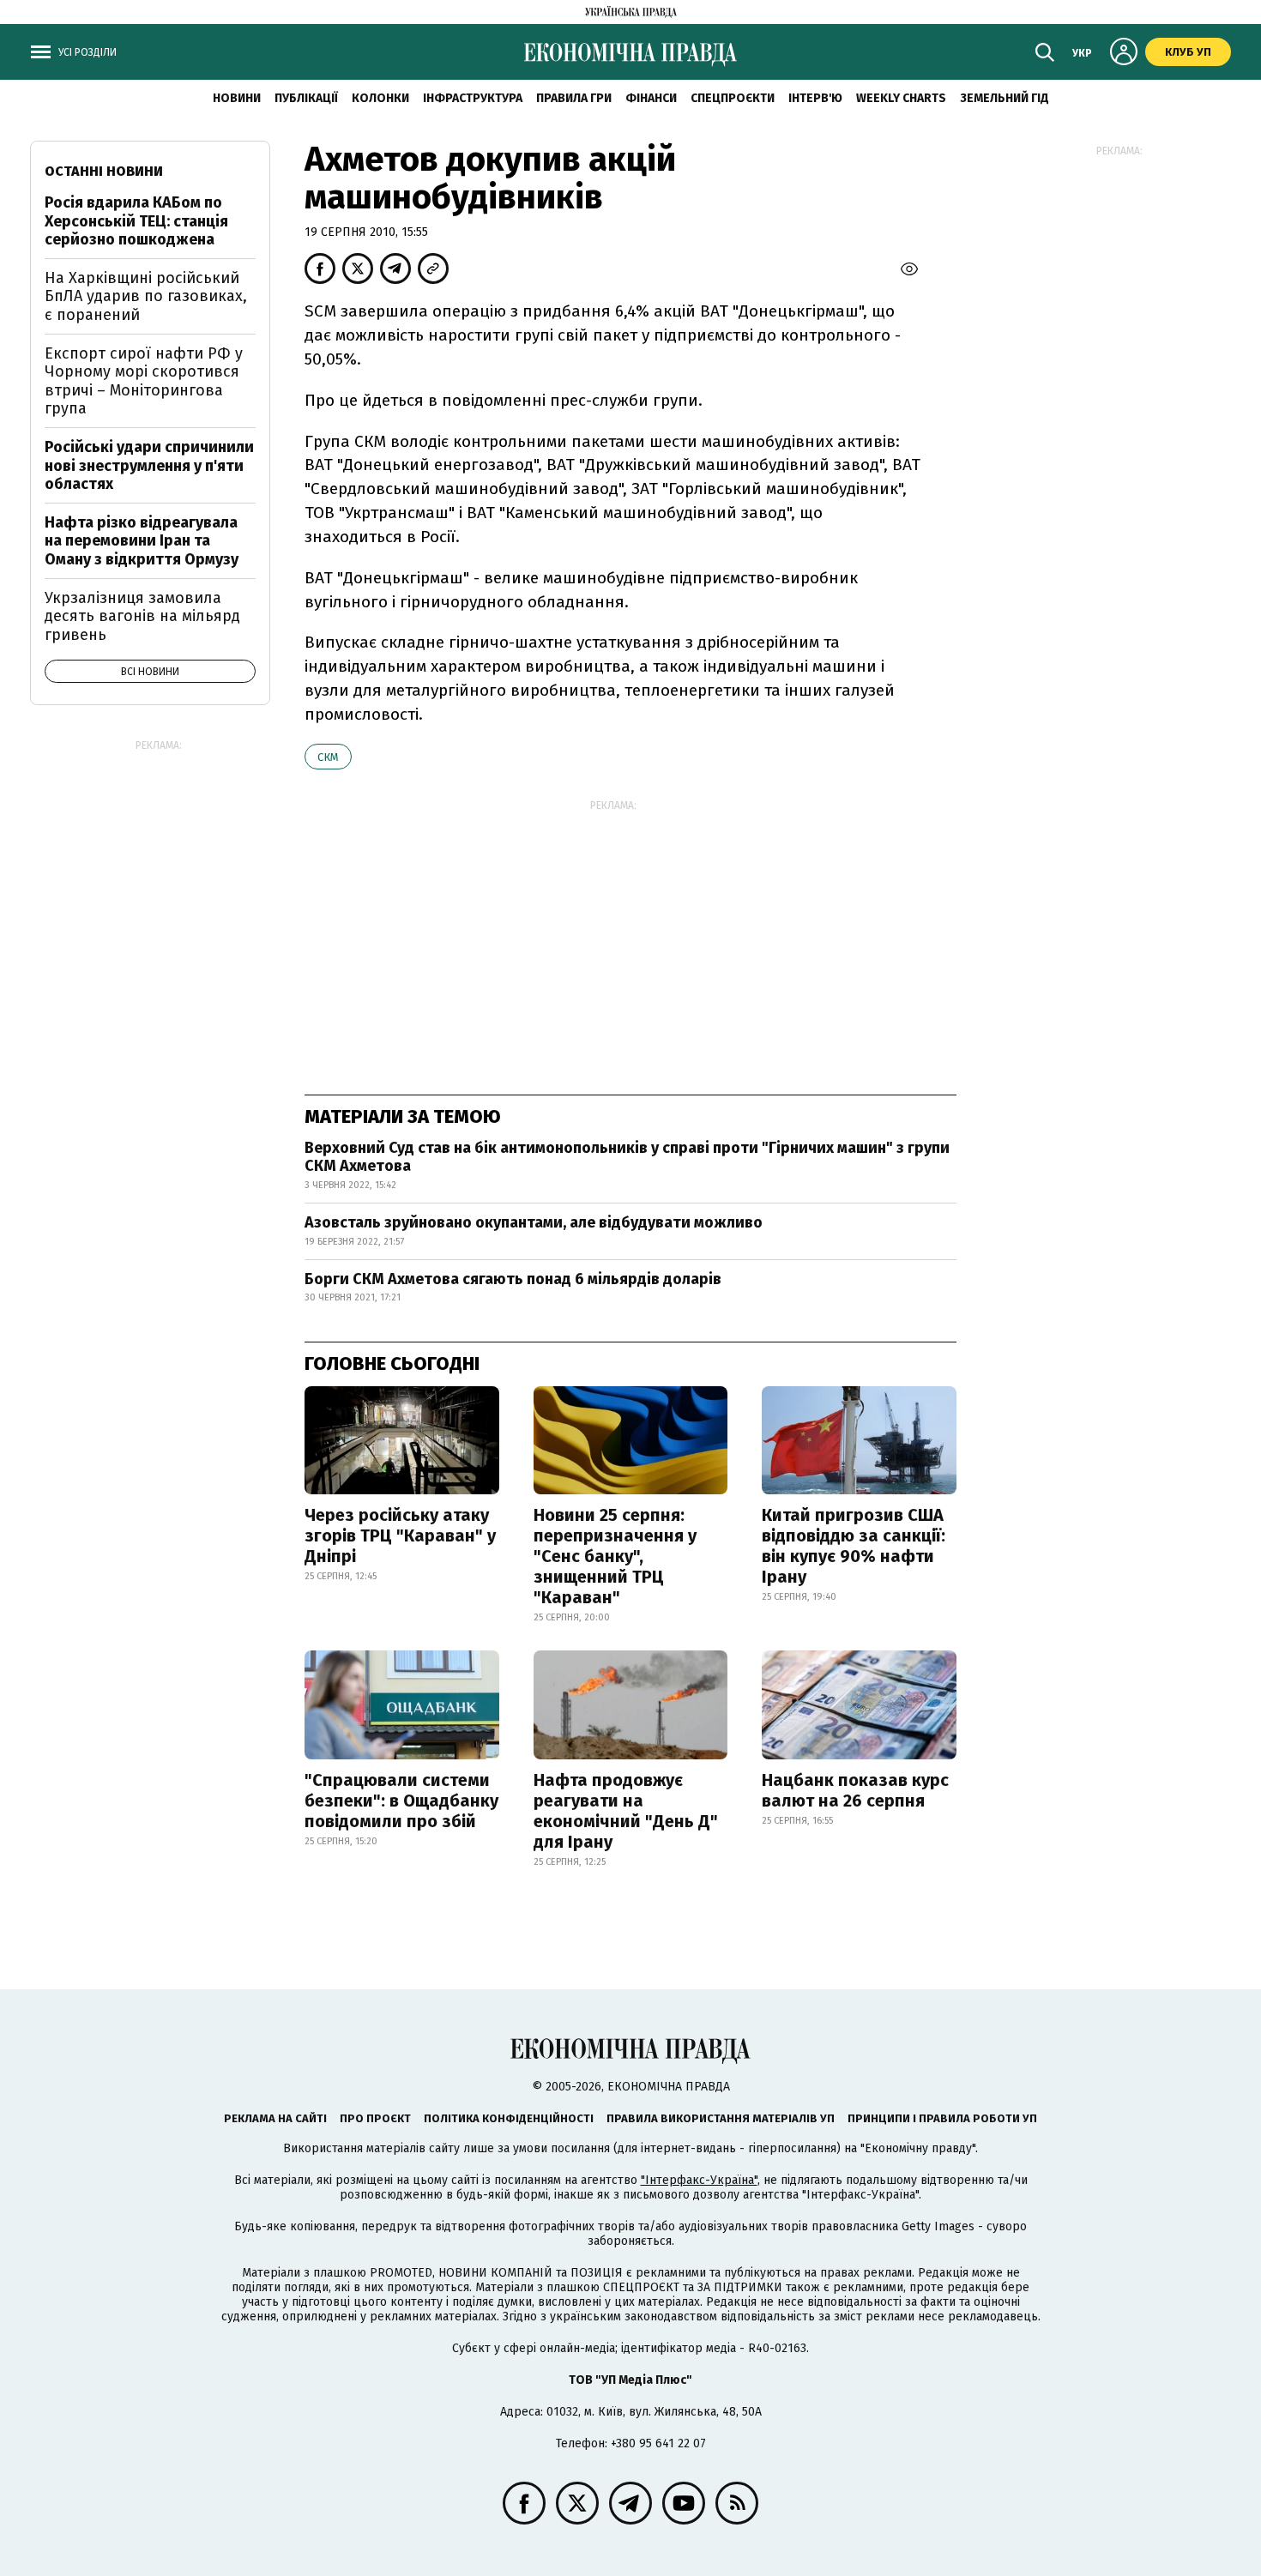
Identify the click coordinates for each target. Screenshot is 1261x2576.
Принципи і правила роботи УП (942, 2118)
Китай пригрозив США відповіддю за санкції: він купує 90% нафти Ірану (854, 1546)
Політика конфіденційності (509, 2118)
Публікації (306, 98)
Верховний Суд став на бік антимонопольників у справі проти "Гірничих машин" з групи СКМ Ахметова (627, 1157)
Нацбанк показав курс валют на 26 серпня (855, 1790)
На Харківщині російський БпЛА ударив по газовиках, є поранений (146, 296)
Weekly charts (901, 98)
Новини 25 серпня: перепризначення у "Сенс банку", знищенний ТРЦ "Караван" (615, 1556)
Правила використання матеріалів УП (721, 2118)
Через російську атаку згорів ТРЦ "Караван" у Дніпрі (400, 1535)
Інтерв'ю (815, 98)
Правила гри (574, 98)
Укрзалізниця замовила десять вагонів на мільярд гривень (142, 616)
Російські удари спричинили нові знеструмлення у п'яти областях (149, 465)
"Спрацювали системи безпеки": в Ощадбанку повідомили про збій (401, 1801)
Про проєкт (375, 2118)
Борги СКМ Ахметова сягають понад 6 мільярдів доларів (513, 1279)
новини (237, 98)
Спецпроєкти (733, 98)
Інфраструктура (473, 98)
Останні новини (104, 171)
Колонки (380, 98)
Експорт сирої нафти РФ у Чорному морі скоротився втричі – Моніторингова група (144, 381)
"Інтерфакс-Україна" (699, 2180)
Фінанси (651, 98)
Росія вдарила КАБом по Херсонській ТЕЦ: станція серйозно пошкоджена (136, 221)
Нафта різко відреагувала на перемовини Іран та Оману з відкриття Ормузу (142, 541)
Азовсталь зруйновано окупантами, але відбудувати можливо (534, 1222)
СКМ (328, 757)
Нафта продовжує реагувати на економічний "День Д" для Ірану (626, 1811)
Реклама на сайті (275, 2118)
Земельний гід (1005, 98)
